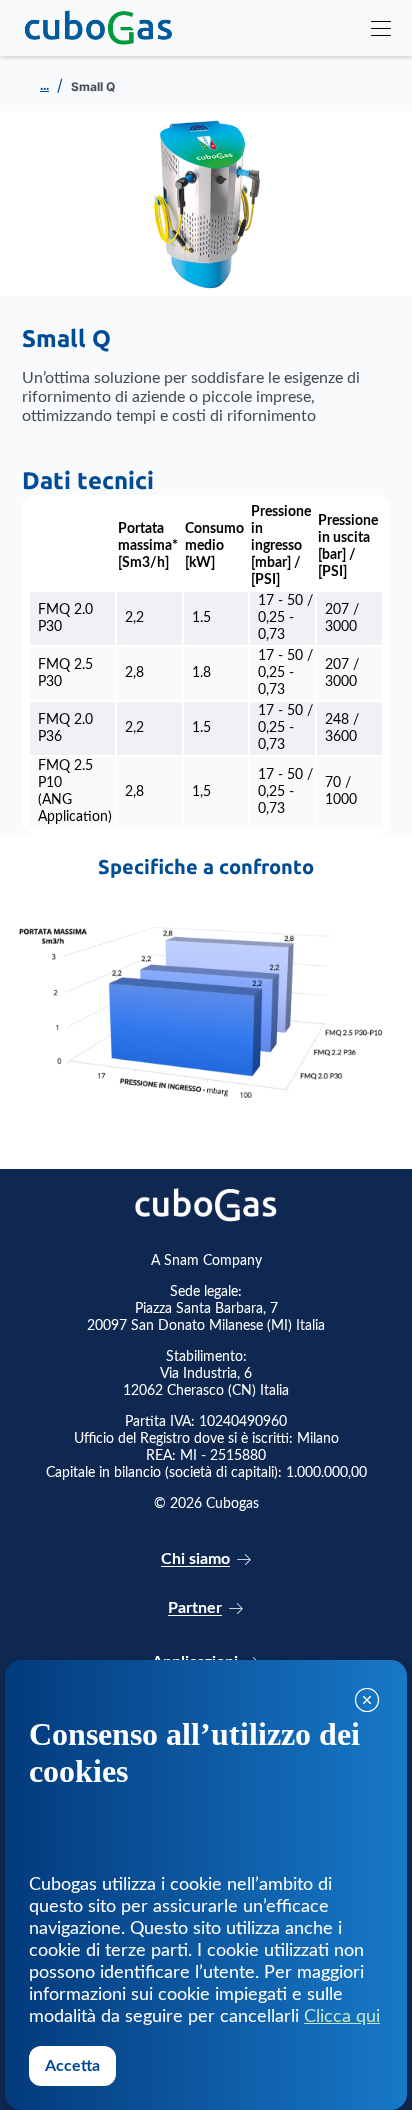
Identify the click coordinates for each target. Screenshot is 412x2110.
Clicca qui (342, 2017)
